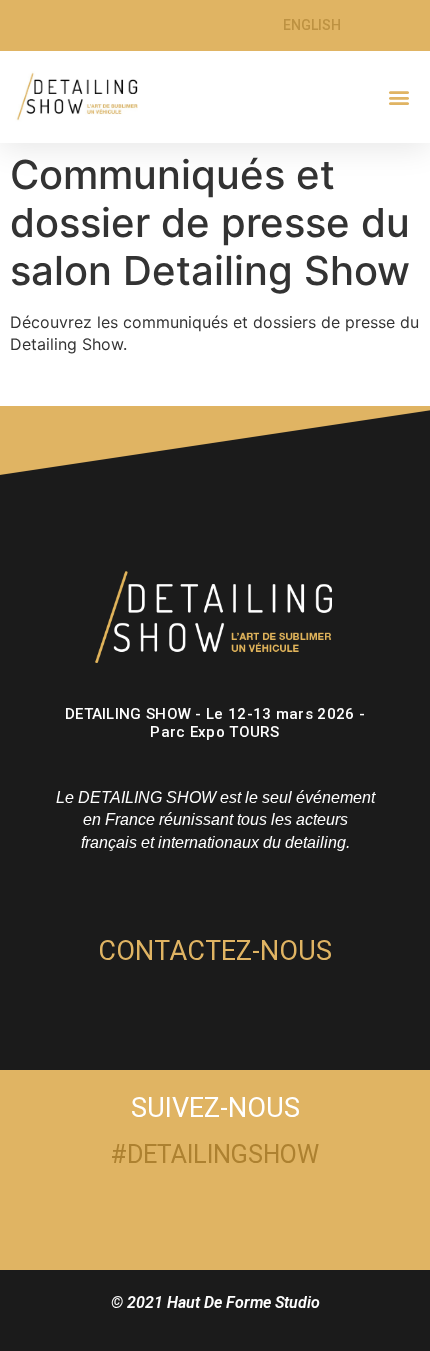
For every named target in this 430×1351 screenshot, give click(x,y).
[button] (398, 96)
